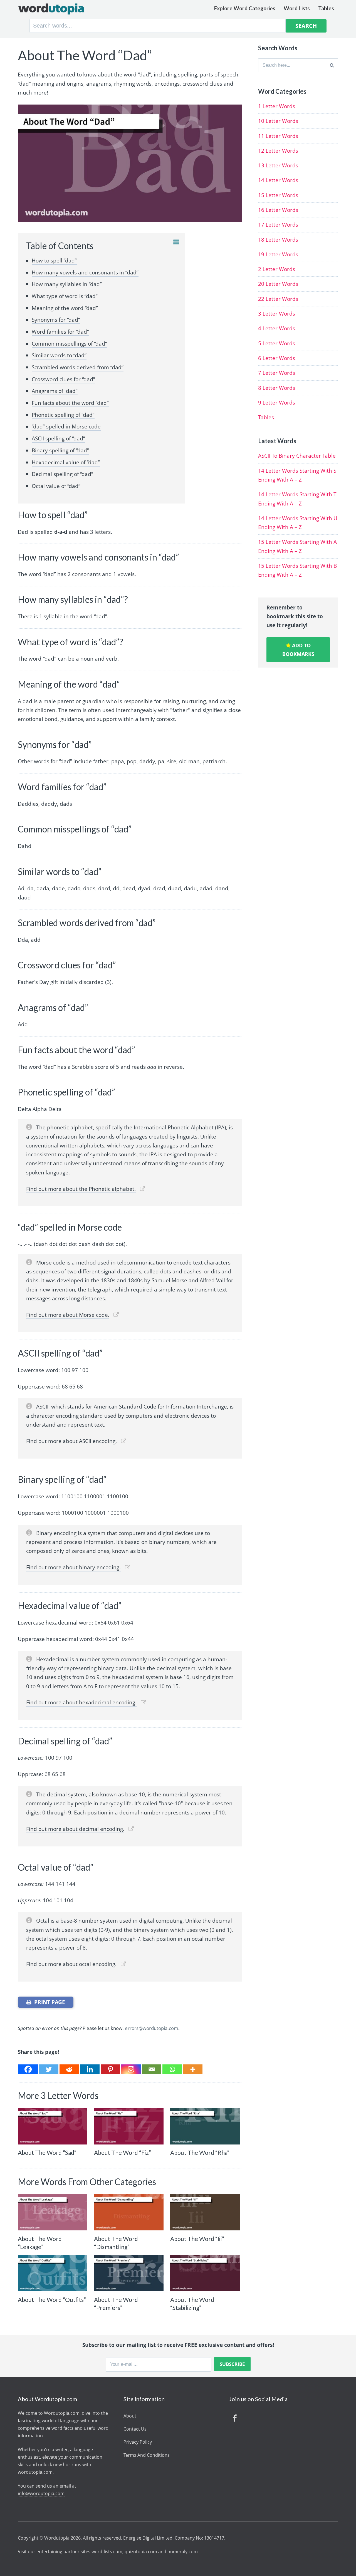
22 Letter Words (278, 299)
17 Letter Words (278, 225)
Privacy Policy (138, 2442)
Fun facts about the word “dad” (70, 403)
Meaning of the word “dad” (65, 308)
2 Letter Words (277, 269)
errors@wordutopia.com (152, 2028)
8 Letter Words (277, 388)
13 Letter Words (278, 165)
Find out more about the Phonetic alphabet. (81, 1189)
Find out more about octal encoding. (71, 1964)
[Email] (152, 2069)
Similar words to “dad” (59, 355)
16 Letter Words (278, 210)
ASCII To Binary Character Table (297, 456)
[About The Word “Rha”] (205, 2126)
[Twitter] (49, 2069)
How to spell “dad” (54, 261)
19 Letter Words (278, 254)
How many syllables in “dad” (67, 284)
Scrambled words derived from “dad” (78, 367)
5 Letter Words (277, 343)
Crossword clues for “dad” (63, 379)
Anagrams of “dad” (55, 391)
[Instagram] (131, 2069)
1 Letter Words (277, 106)
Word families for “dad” (60, 332)
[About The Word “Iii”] (205, 2212)
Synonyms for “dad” (56, 320)
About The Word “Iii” (197, 2239)
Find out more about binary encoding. (73, 1567)
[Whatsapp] (172, 2069)
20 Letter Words (278, 284)
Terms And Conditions (147, 2455)
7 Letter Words (277, 373)
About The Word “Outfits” (52, 2299)
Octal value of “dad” (56, 486)
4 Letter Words (277, 328)
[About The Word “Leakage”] (53, 2212)
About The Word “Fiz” (123, 2152)
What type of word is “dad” (65, 296)
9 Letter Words (277, 403)
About (130, 2416)
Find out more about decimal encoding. (75, 1829)
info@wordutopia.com (41, 2493)
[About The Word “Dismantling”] (129, 2212)
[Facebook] (28, 2069)
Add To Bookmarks (298, 650)
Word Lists (297, 8)
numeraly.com (183, 2552)
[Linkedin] (90, 2069)
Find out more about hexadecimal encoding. (81, 1702)
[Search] (332, 65)
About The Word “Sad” (47, 2152)
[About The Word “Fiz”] (129, 2126)
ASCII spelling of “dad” (58, 438)
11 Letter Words (278, 136)
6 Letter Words (277, 358)
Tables (326, 8)
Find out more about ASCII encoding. (71, 1441)
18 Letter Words (278, 240)
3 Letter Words (277, 314)
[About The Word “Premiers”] (129, 2273)
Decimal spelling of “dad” (62, 474)
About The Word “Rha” (200, 2152)
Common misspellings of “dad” (69, 344)
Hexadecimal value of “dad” (66, 462)
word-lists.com (107, 2552)
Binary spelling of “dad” (60, 450)
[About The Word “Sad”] (53, 2126)
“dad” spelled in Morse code (66, 427)
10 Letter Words (278, 121)
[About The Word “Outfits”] (53, 2273)
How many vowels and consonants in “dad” (85, 272)
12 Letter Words (278, 151)
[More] (193, 2069)
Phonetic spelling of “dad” (63, 415)
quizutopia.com (141, 2552)
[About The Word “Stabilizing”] (205, 2273)
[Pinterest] (110, 2069)
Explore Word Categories (245, 8)
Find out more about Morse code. (68, 1315)
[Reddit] (69, 2069)
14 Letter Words (278, 180)
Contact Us (135, 2429)
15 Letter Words (278, 195)
